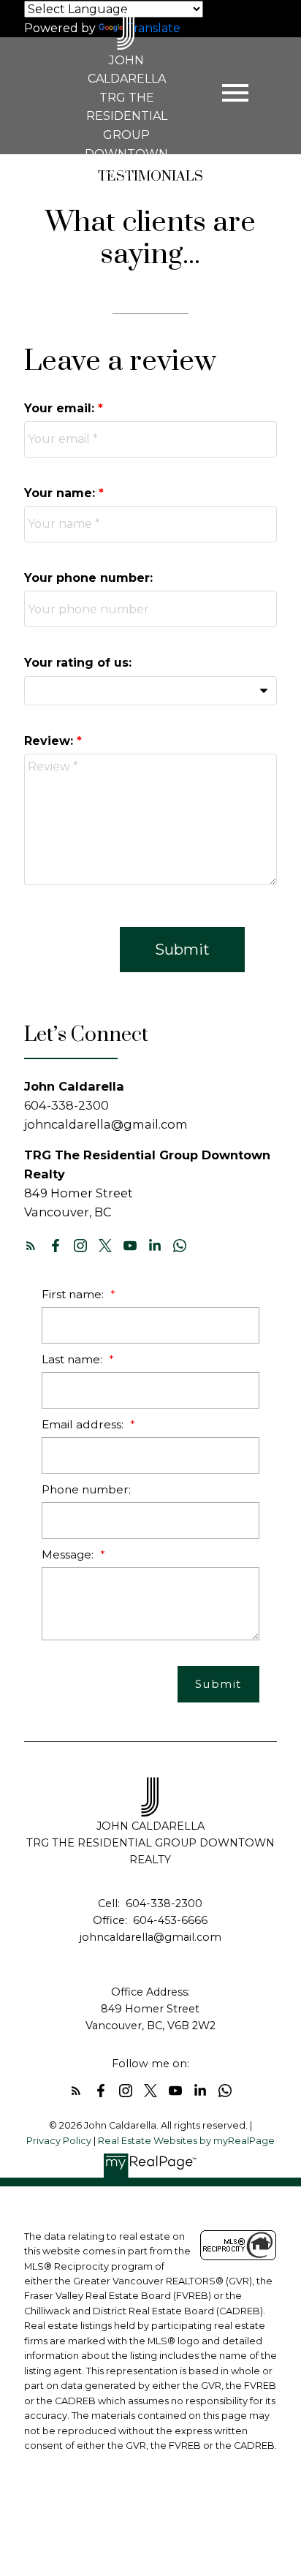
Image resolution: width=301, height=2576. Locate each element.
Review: (50, 741)
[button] (31, 1246)
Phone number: (86, 1489)
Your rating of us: (78, 663)
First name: (74, 1294)
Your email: (61, 408)
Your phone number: (88, 578)
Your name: (61, 493)
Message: (69, 1554)
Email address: (84, 1424)
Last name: (73, 1359)
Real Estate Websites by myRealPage (186, 2141)
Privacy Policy (59, 2141)
